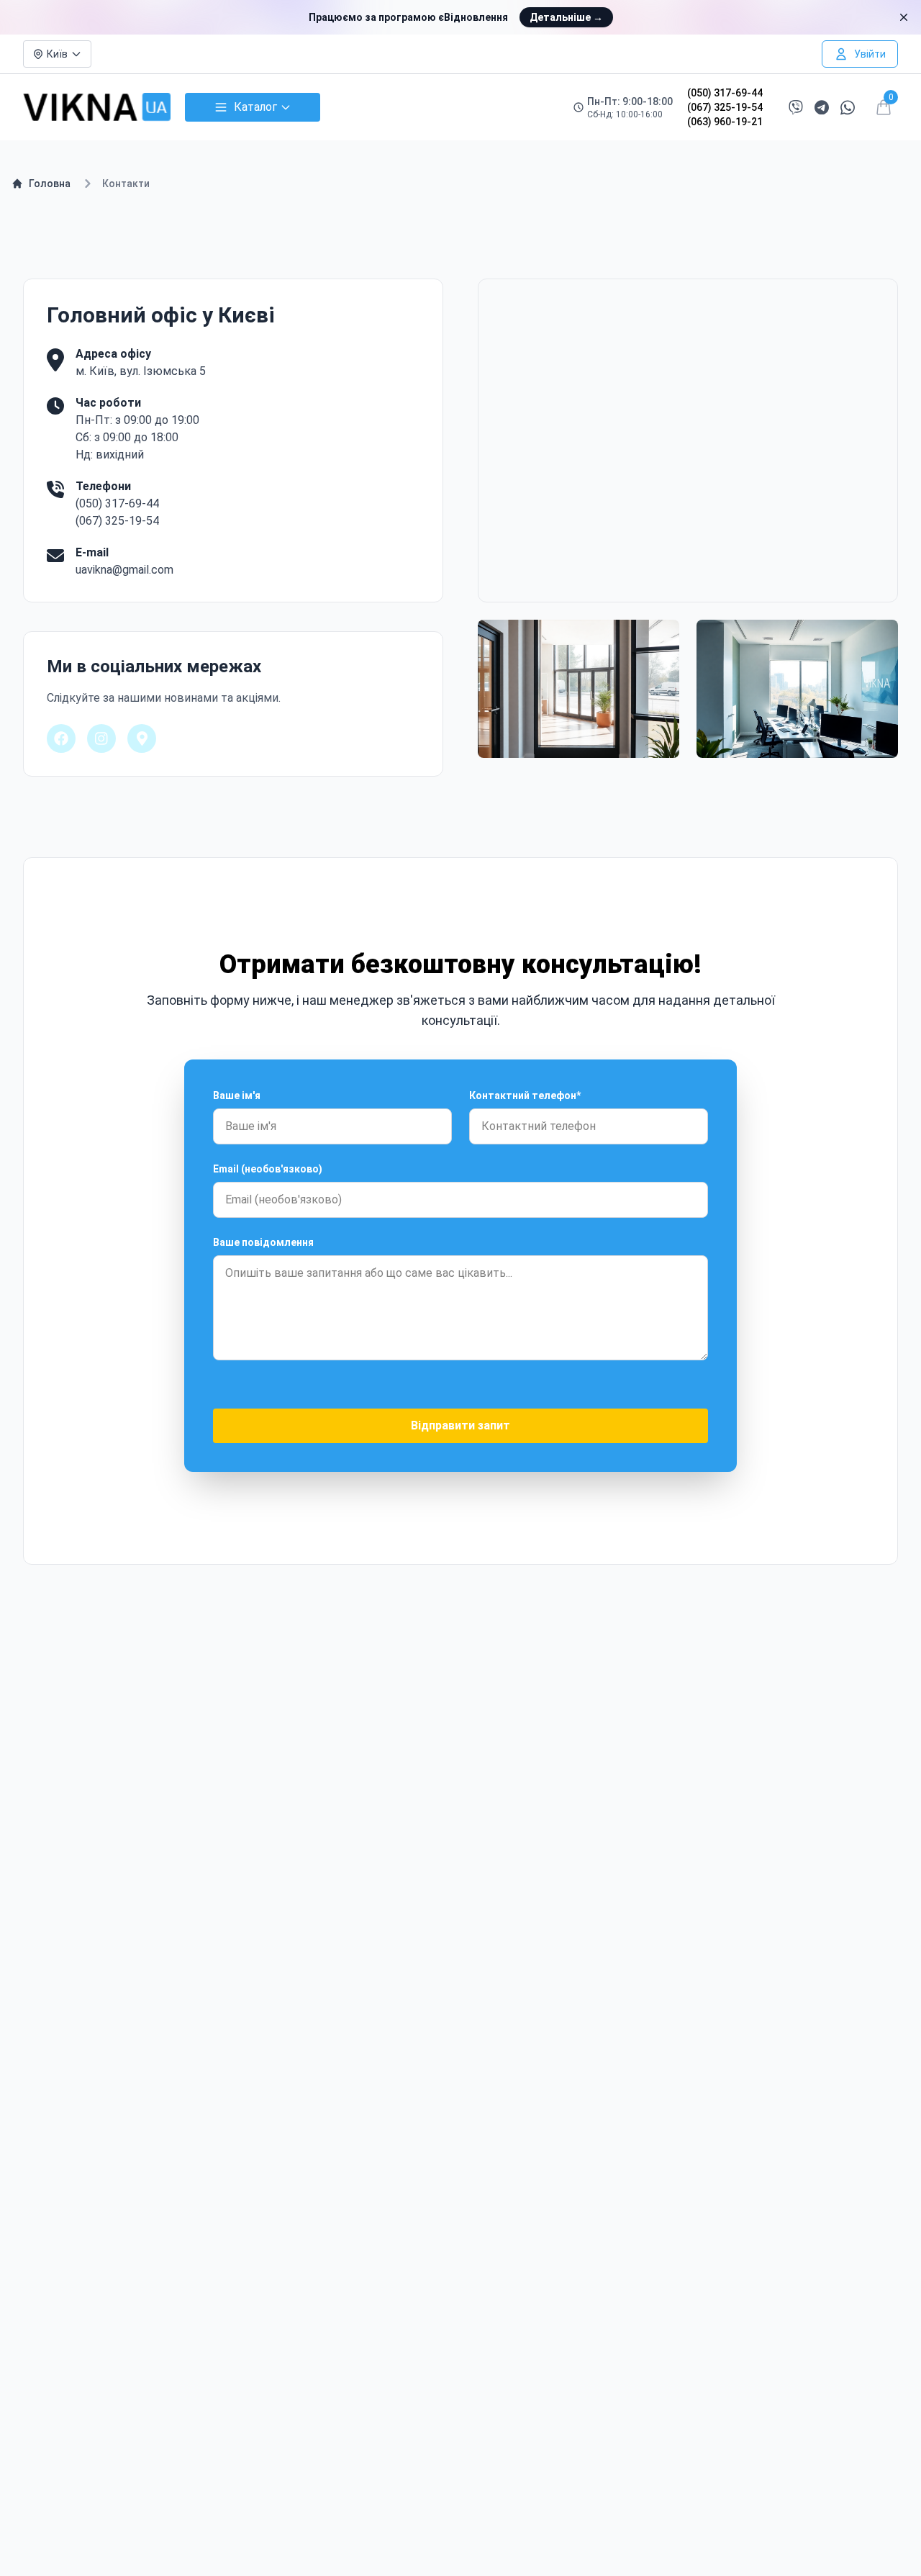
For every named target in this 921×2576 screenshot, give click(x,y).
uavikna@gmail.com (124, 570)
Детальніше (566, 17)
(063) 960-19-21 (725, 122)
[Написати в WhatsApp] (848, 108)
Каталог (255, 107)
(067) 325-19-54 (725, 107)
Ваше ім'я (237, 1095)
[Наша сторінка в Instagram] (101, 738)
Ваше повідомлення (263, 1242)
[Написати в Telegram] (822, 108)
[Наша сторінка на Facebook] (61, 738)
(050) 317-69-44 (725, 93)
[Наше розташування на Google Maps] (142, 738)
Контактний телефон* (525, 1095)
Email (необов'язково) (268, 1169)
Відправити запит (460, 1425)
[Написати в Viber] (796, 107)
